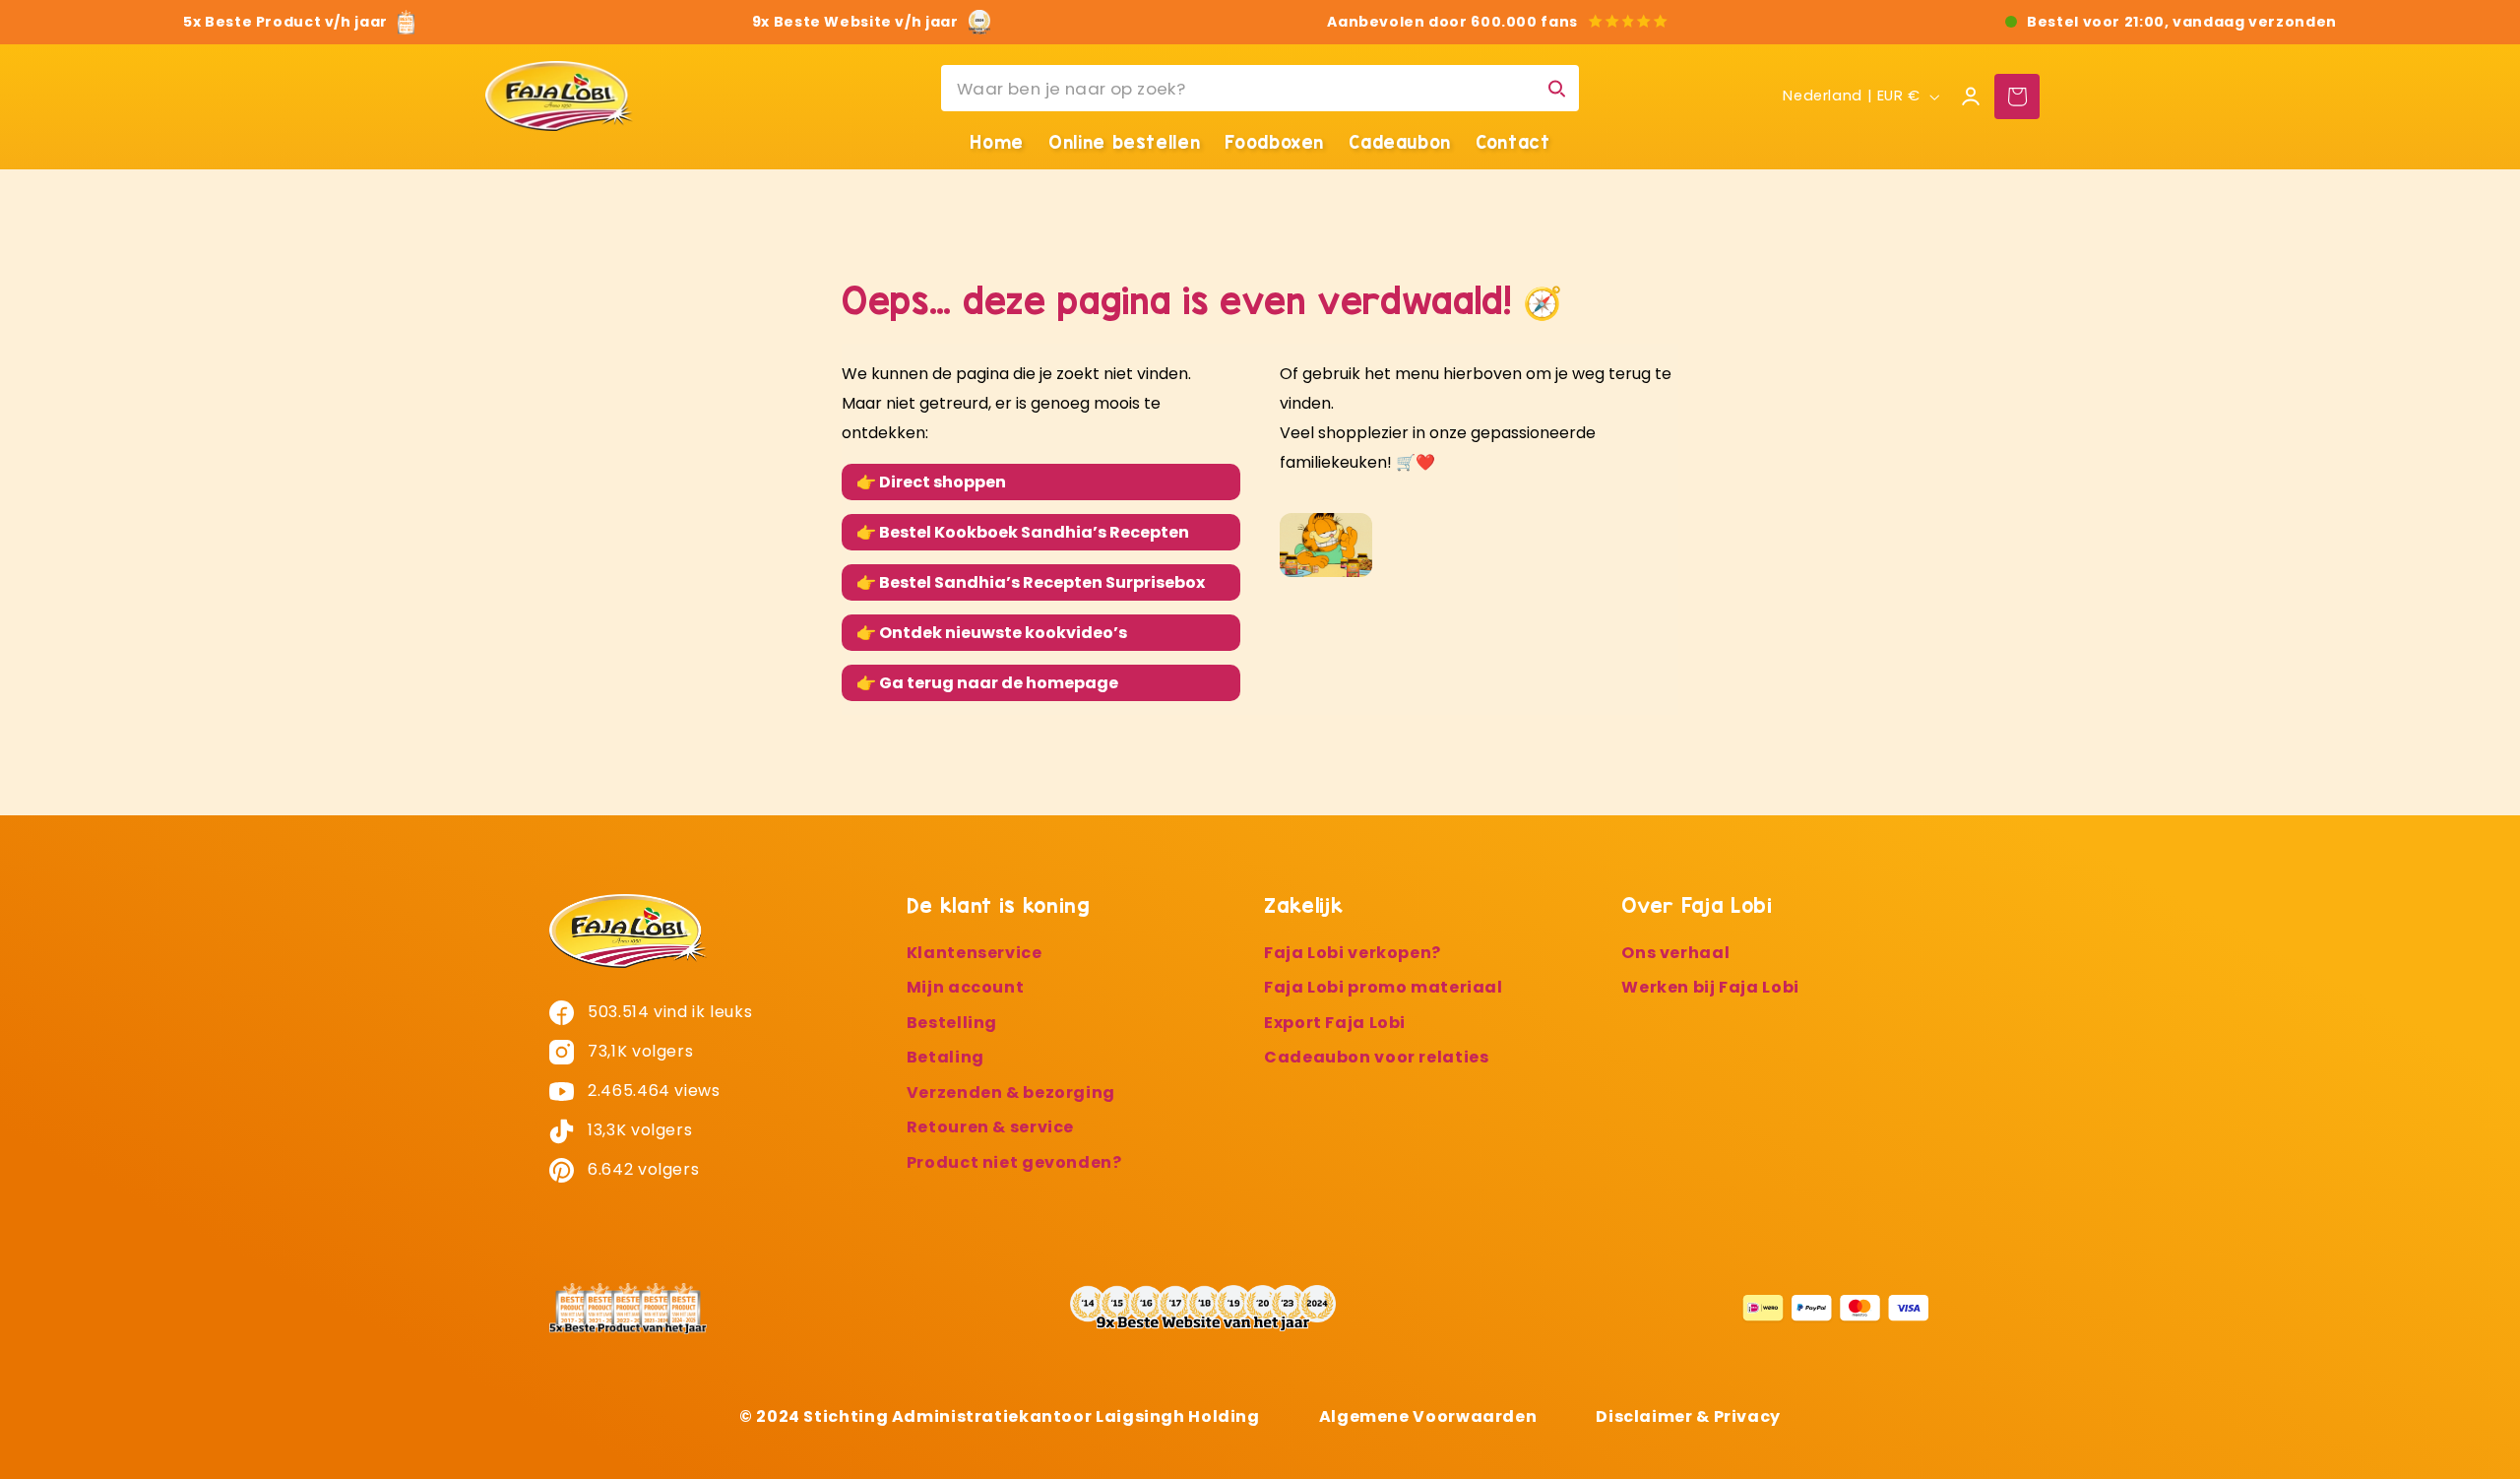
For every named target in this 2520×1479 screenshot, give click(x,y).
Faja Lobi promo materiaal (1384, 988)
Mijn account (966, 988)
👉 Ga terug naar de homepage (987, 683)
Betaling (945, 1058)
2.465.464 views (652, 1091)
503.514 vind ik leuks (668, 1012)
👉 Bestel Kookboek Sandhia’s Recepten (1023, 532)
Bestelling (952, 1023)
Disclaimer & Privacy (1688, 1415)
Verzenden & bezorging (1011, 1093)
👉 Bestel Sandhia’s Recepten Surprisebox (1031, 582)
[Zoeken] (1556, 88)
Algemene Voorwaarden (1428, 1415)
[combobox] (1260, 88)
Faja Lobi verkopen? (1353, 953)
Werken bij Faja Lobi (1710, 988)
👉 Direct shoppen (931, 482)
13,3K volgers (638, 1130)
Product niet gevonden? (1014, 1162)
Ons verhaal (1675, 953)
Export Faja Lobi (1335, 1023)
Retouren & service (990, 1128)
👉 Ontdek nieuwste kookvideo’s (992, 633)
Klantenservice (975, 953)
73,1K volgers (639, 1051)
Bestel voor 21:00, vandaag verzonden (2182, 22)
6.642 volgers (642, 1169)
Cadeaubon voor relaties (1377, 1058)
